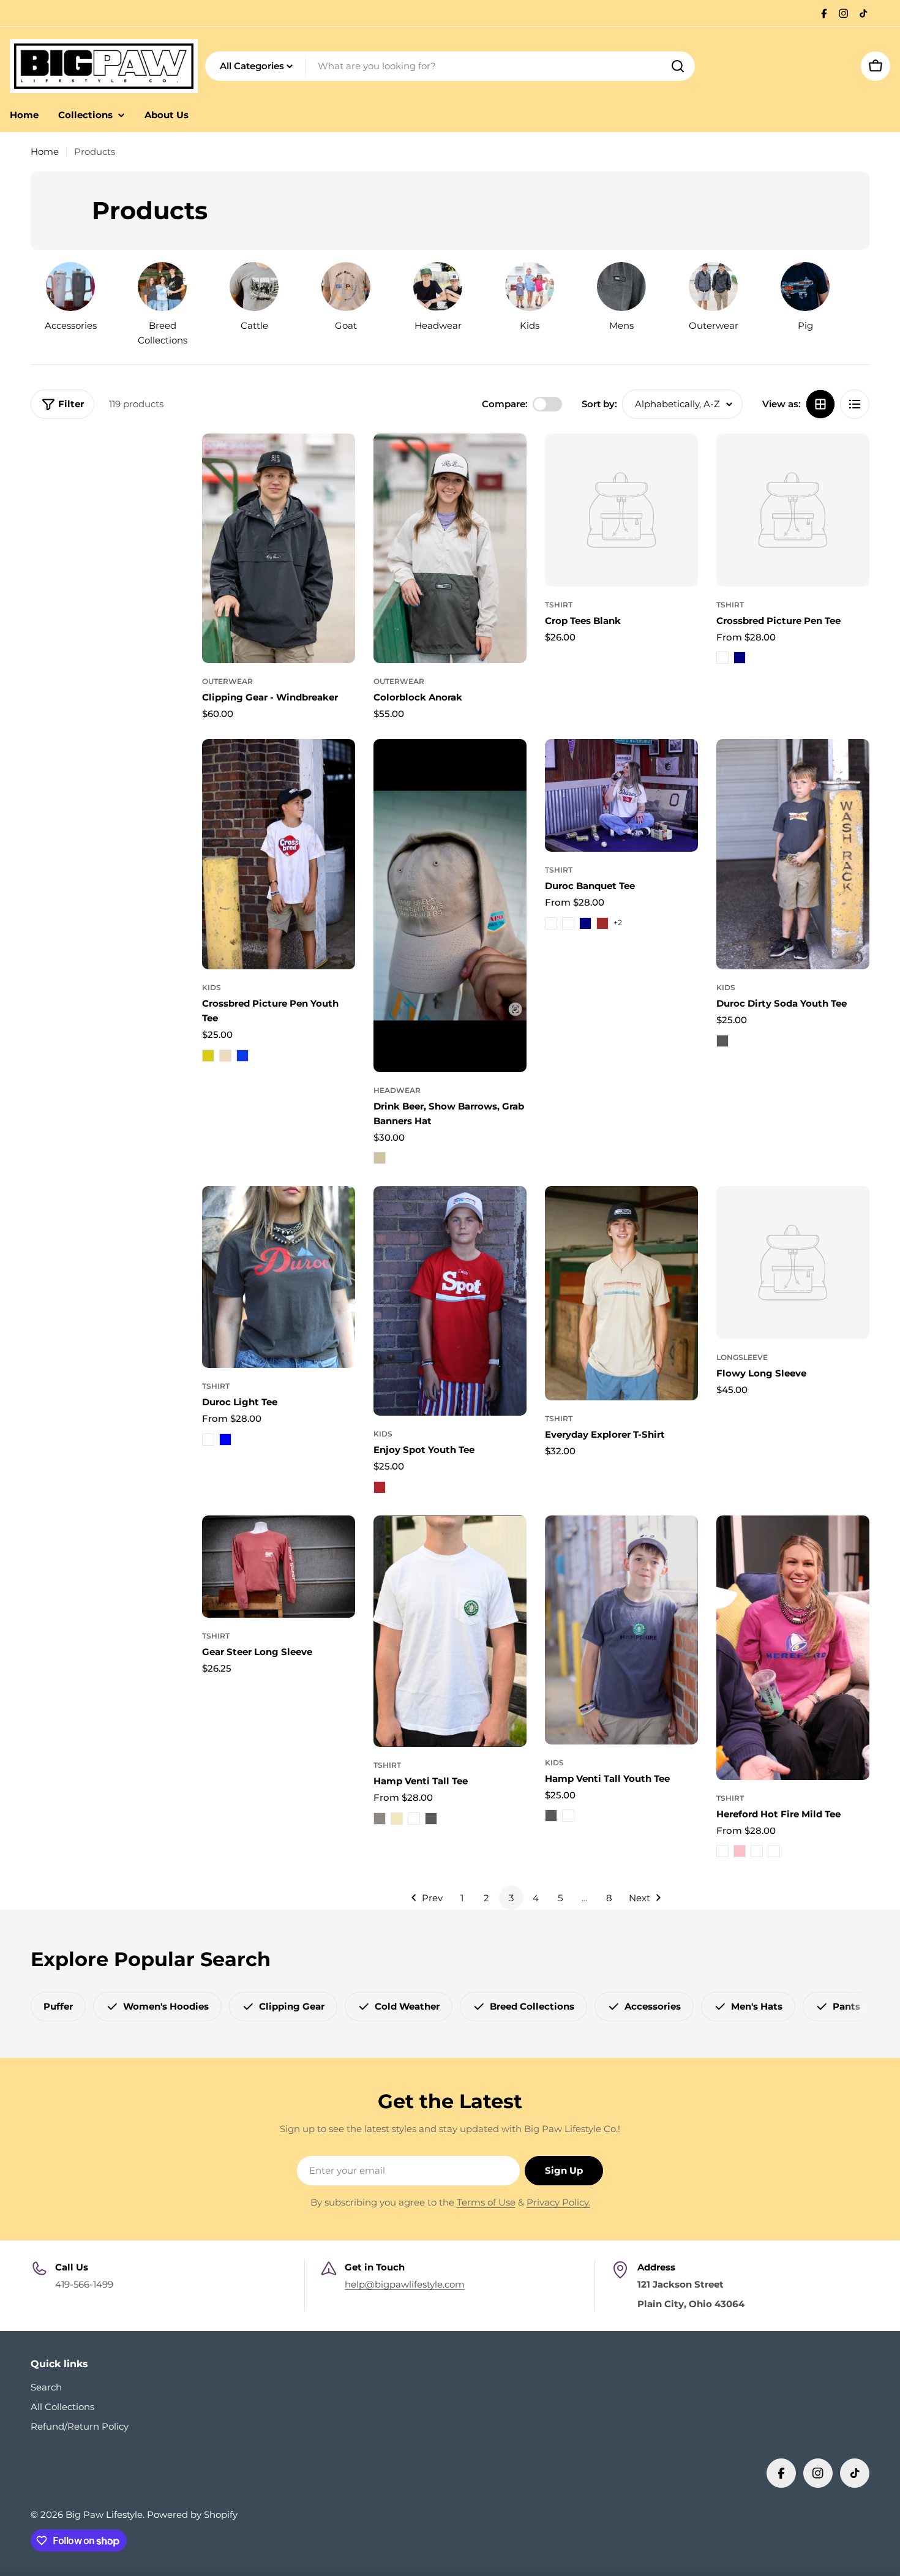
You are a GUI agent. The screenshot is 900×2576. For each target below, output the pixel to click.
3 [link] (511, 1898)
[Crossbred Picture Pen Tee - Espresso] (722, 658)
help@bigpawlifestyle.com (405, 2284)
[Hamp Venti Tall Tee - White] (414, 1819)
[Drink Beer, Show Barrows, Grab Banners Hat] (450, 906)
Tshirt (559, 605)
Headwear (397, 1090)
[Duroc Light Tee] (279, 1277)
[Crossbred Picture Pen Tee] (793, 510)
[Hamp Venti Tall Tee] (450, 1631)
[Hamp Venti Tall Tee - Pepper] (431, 1819)
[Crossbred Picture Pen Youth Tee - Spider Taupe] (225, 1056)
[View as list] (855, 404)
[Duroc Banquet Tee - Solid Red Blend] (551, 923)
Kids (212, 987)
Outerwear (227, 681)
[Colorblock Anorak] (450, 548)
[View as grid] (820, 404)
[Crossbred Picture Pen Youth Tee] (279, 854)
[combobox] (450, 66)
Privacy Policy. (558, 2202)
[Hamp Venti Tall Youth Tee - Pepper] (551, 1816)
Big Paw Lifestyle (104, 2514)
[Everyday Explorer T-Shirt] (621, 1293)
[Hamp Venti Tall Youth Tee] (621, 1630)
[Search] (678, 66)
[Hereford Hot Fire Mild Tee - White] (722, 1851)
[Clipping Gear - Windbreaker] (279, 548)
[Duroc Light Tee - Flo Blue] (225, 1440)
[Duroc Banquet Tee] (621, 795)
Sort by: (599, 404)
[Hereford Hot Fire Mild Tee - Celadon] (757, 1851)
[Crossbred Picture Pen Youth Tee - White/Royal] (242, 1056)
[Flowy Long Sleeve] (793, 1263)
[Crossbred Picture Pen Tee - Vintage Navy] (740, 658)
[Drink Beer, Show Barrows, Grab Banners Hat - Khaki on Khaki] (380, 1158)
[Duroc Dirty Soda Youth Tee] (793, 854)
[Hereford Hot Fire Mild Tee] (793, 1648)
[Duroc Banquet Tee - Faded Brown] (602, 923)
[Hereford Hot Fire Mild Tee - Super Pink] (740, 1851)
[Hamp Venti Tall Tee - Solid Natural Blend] (397, 1819)
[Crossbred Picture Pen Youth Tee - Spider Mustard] (208, 1056)
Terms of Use (486, 2202)
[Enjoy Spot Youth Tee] (450, 1301)
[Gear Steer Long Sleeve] (279, 1567)
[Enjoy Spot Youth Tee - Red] (380, 1487)
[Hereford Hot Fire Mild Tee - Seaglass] (774, 1851)
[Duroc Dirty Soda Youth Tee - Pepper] (722, 1041)
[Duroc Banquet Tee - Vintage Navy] (585, 923)
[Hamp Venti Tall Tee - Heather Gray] (380, 1819)
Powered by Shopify (192, 2514)
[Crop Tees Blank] (621, 510)
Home (45, 152)
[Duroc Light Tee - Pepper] (208, 1440)
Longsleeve (742, 1357)
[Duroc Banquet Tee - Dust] (568, 923)
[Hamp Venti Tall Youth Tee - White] (568, 1816)
